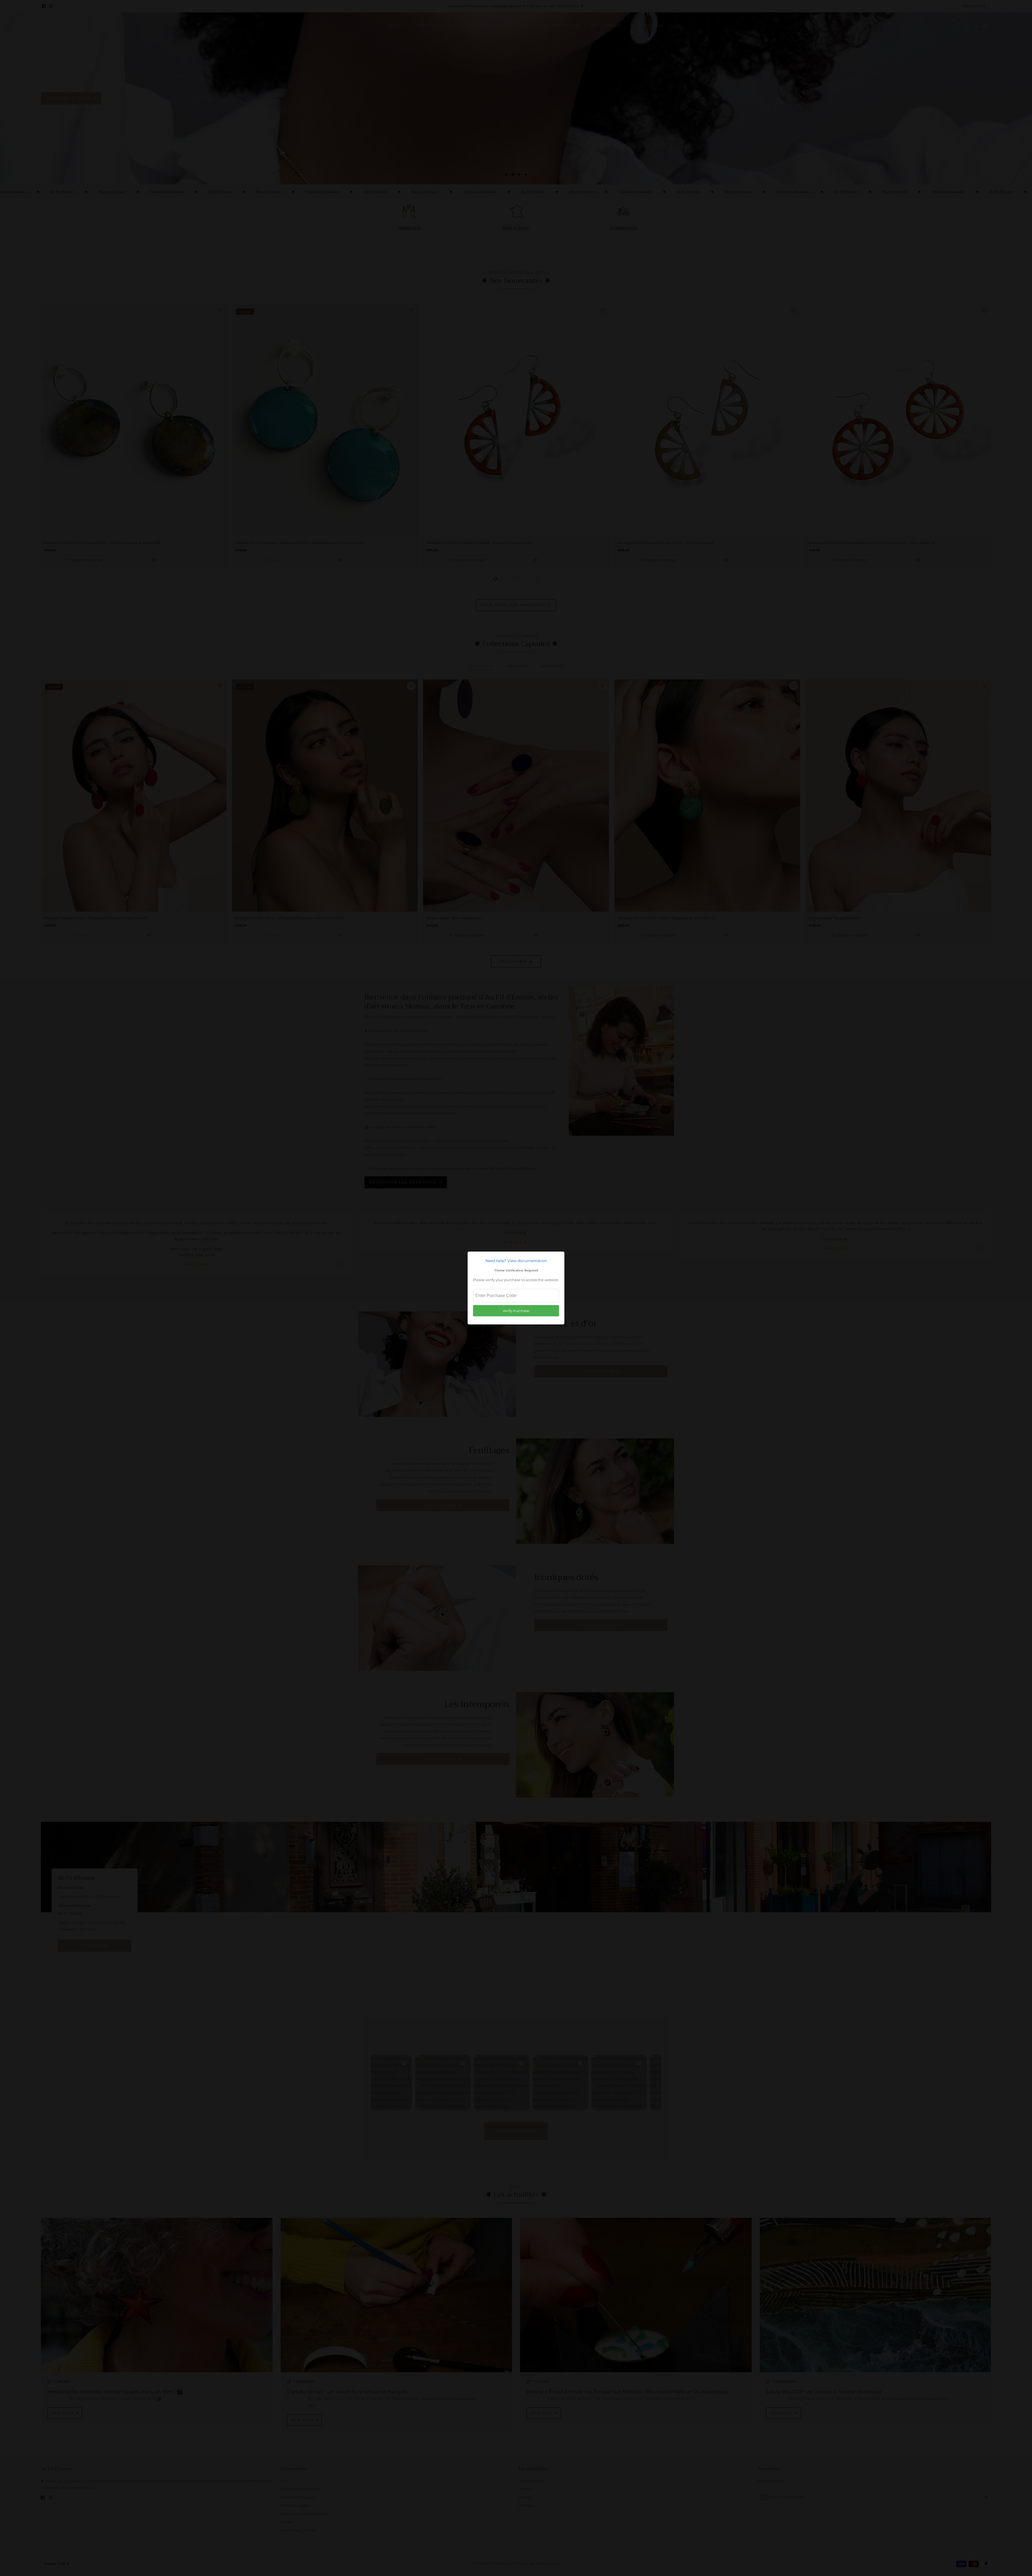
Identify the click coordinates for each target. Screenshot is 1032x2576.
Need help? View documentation (516, 1261)
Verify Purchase (516, 1311)
